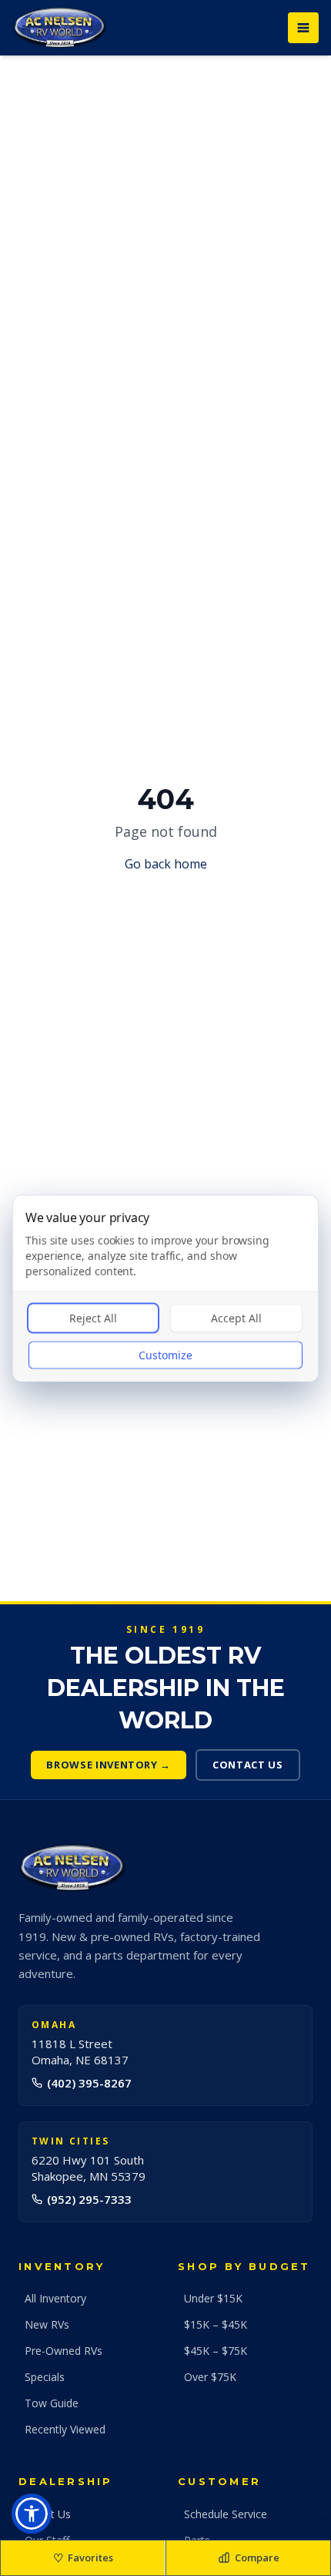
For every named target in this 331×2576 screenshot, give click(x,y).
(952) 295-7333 (89, 2199)
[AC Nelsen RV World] (60, 28)
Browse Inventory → (109, 1765)
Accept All (236, 1317)
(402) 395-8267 (89, 2083)
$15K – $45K (216, 2324)
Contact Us (248, 1765)
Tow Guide (52, 2403)
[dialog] (165, 1288)
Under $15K (213, 2298)
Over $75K (210, 2377)
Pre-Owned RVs (64, 2351)
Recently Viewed (65, 2429)
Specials (45, 2377)
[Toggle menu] (303, 28)
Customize (165, 1354)
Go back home (166, 864)
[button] (32, 2514)
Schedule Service (226, 2514)
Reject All (93, 1317)
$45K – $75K (216, 2351)
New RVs (47, 2324)
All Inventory (55, 2298)
